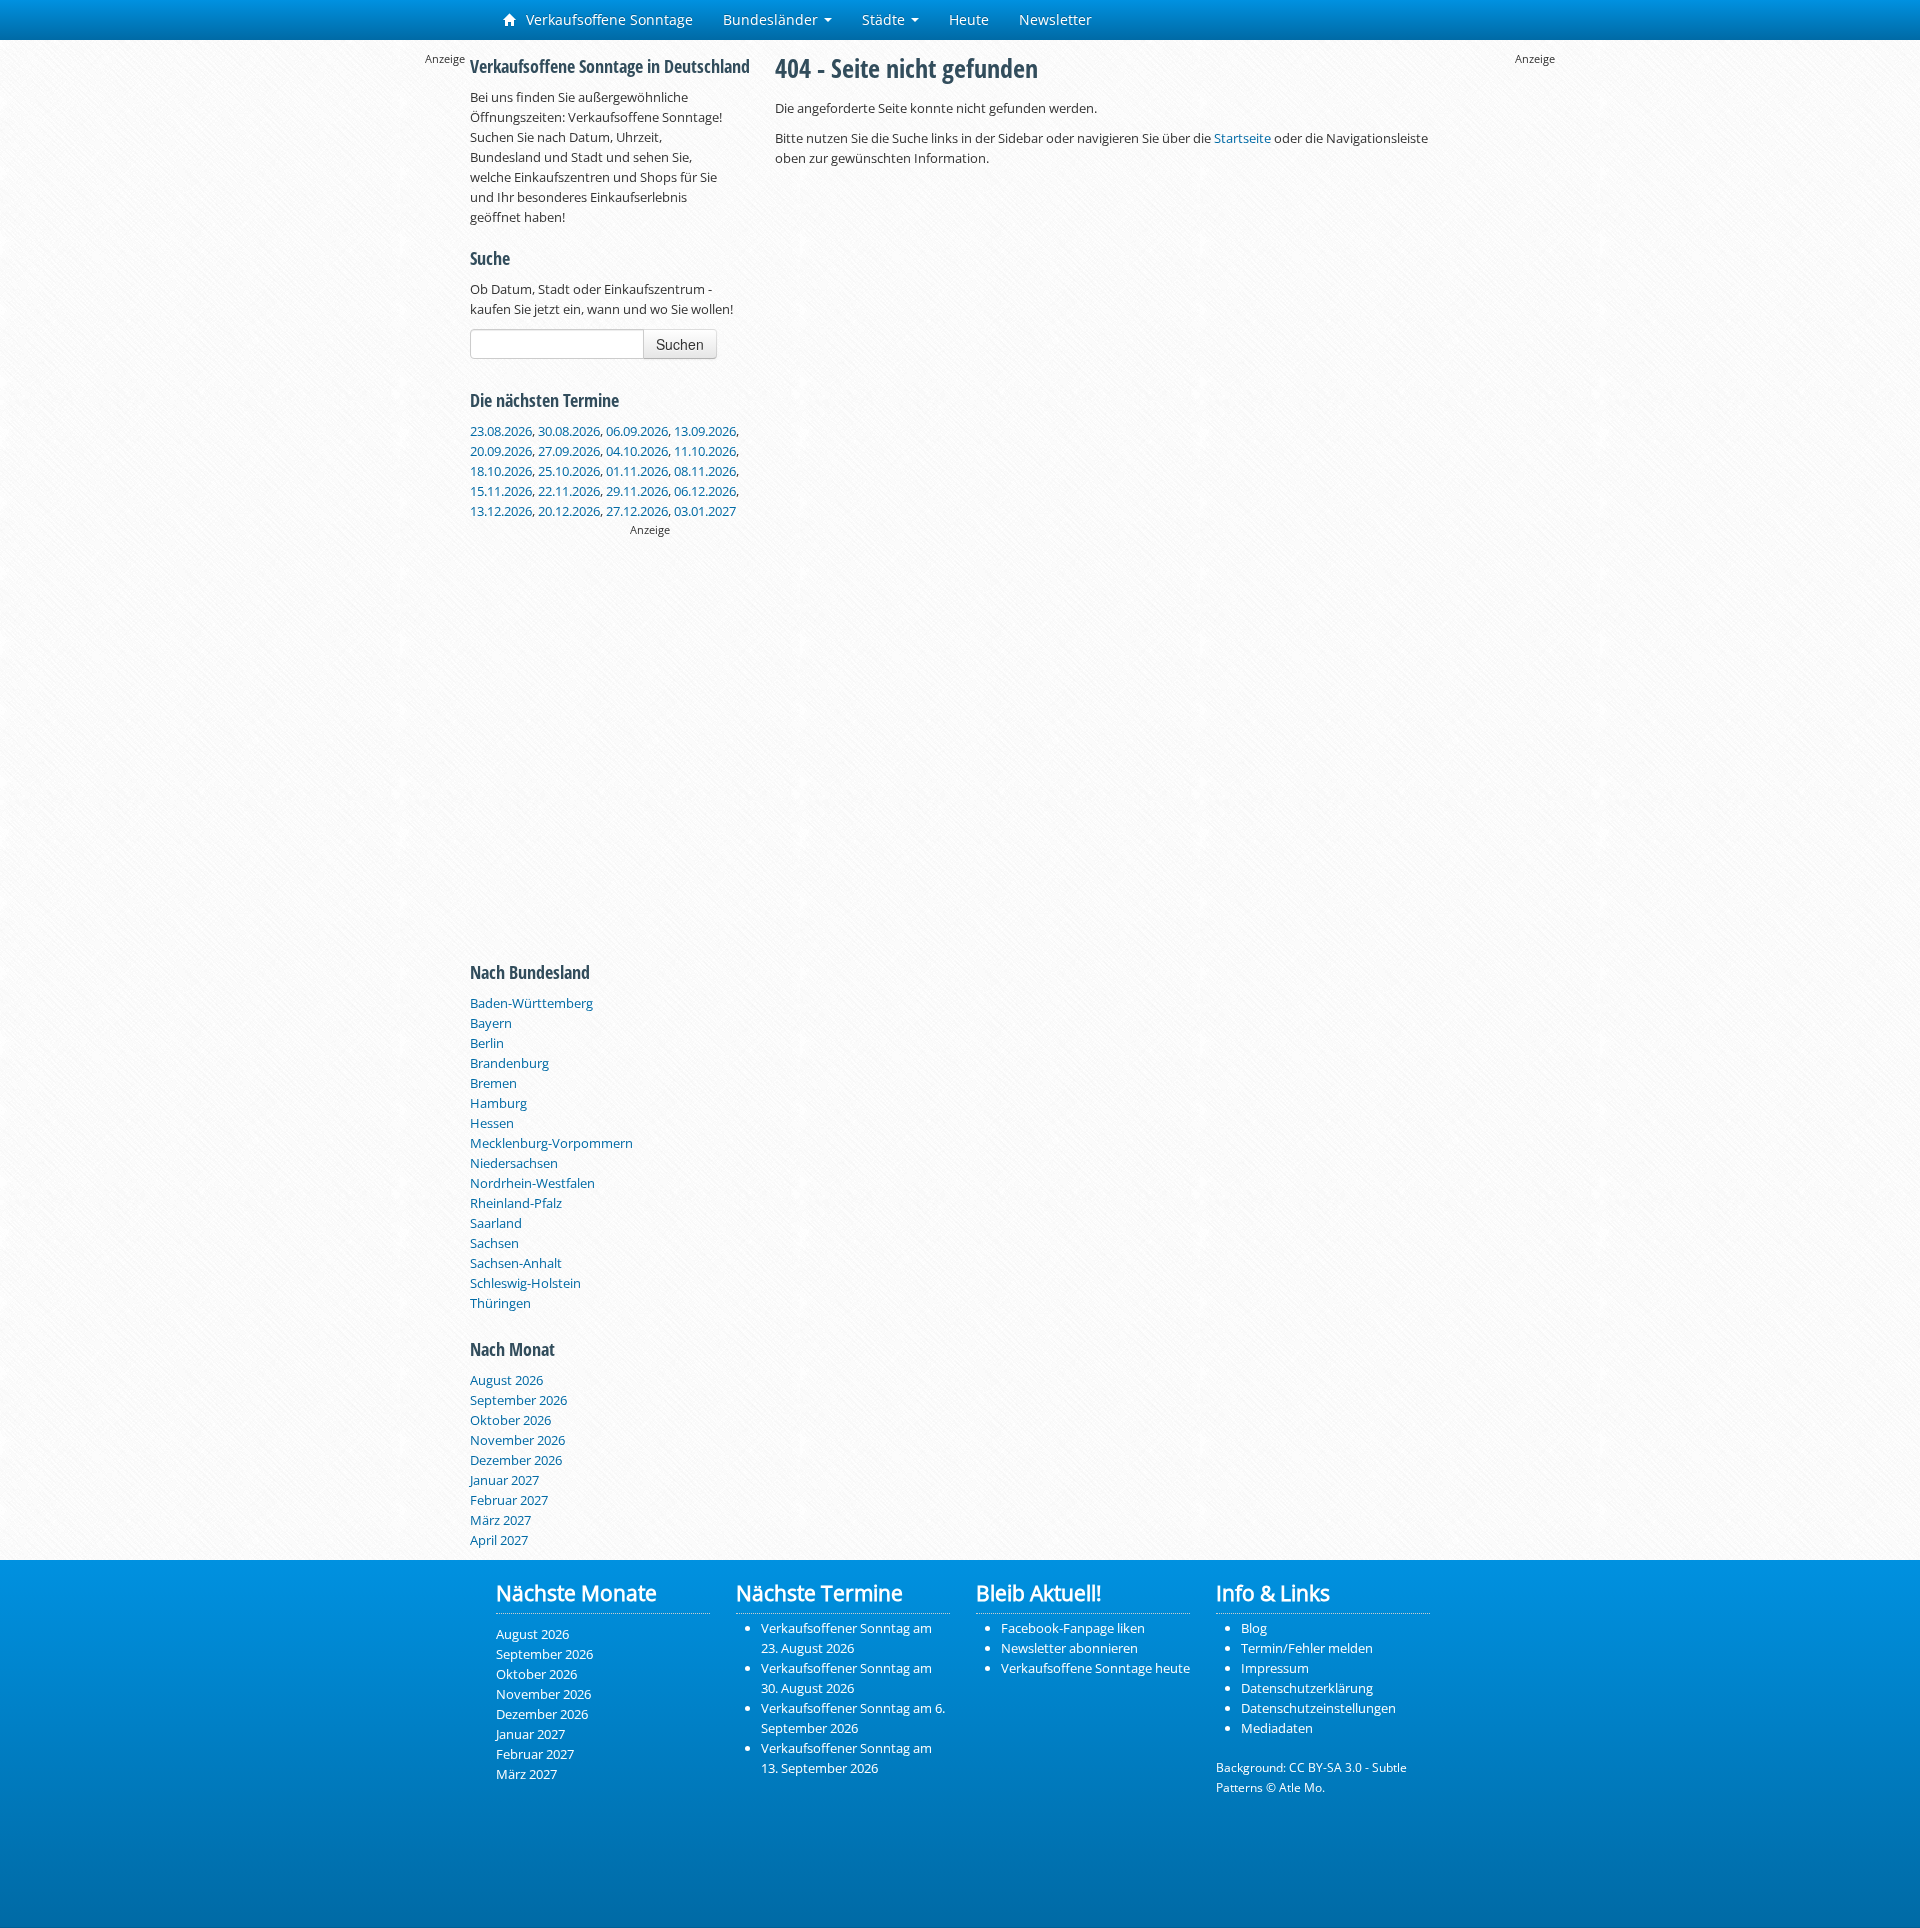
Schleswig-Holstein (525, 1283)
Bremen (493, 1083)
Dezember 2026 (516, 1460)
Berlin (487, 1043)
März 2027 (500, 1520)
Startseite (1242, 138)
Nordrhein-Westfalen (532, 1183)
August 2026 (506, 1380)
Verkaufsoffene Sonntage (607, 19)
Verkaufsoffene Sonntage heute (1095, 1668)
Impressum (1275, 1668)
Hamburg (498, 1103)
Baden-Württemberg (531, 1003)
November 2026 (517, 1440)
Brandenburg (509, 1063)
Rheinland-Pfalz (516, 1203)
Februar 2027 (509, 1500)
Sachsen (494, 1243)
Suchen (680, 344)
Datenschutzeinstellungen (1318, 1708)
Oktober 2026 (510, 1420)
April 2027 (499, 1540)
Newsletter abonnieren (1069, 1648)
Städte (885, 19)
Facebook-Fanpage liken (1073, 1628)
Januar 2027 (504, 1480)
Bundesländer (772, 19)
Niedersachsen (514, 1163)
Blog (1254, 1628)
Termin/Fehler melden (1307, 1648)
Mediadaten (1277, 1728)
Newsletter (1055, 19)
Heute (969, 19)
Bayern (491, 1023)
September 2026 (518, 1400)
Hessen (492, 1123)
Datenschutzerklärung (1307, 1688)
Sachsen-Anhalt (516, 1263)
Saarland (496, 1223)
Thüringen (500, 1303)
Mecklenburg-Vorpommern (551, 1143)
